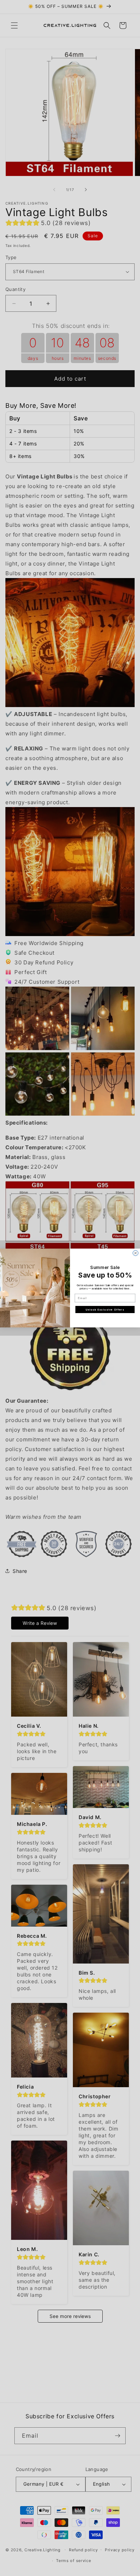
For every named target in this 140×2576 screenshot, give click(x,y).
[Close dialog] (136, 1253)
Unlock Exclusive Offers (105, 1309)
